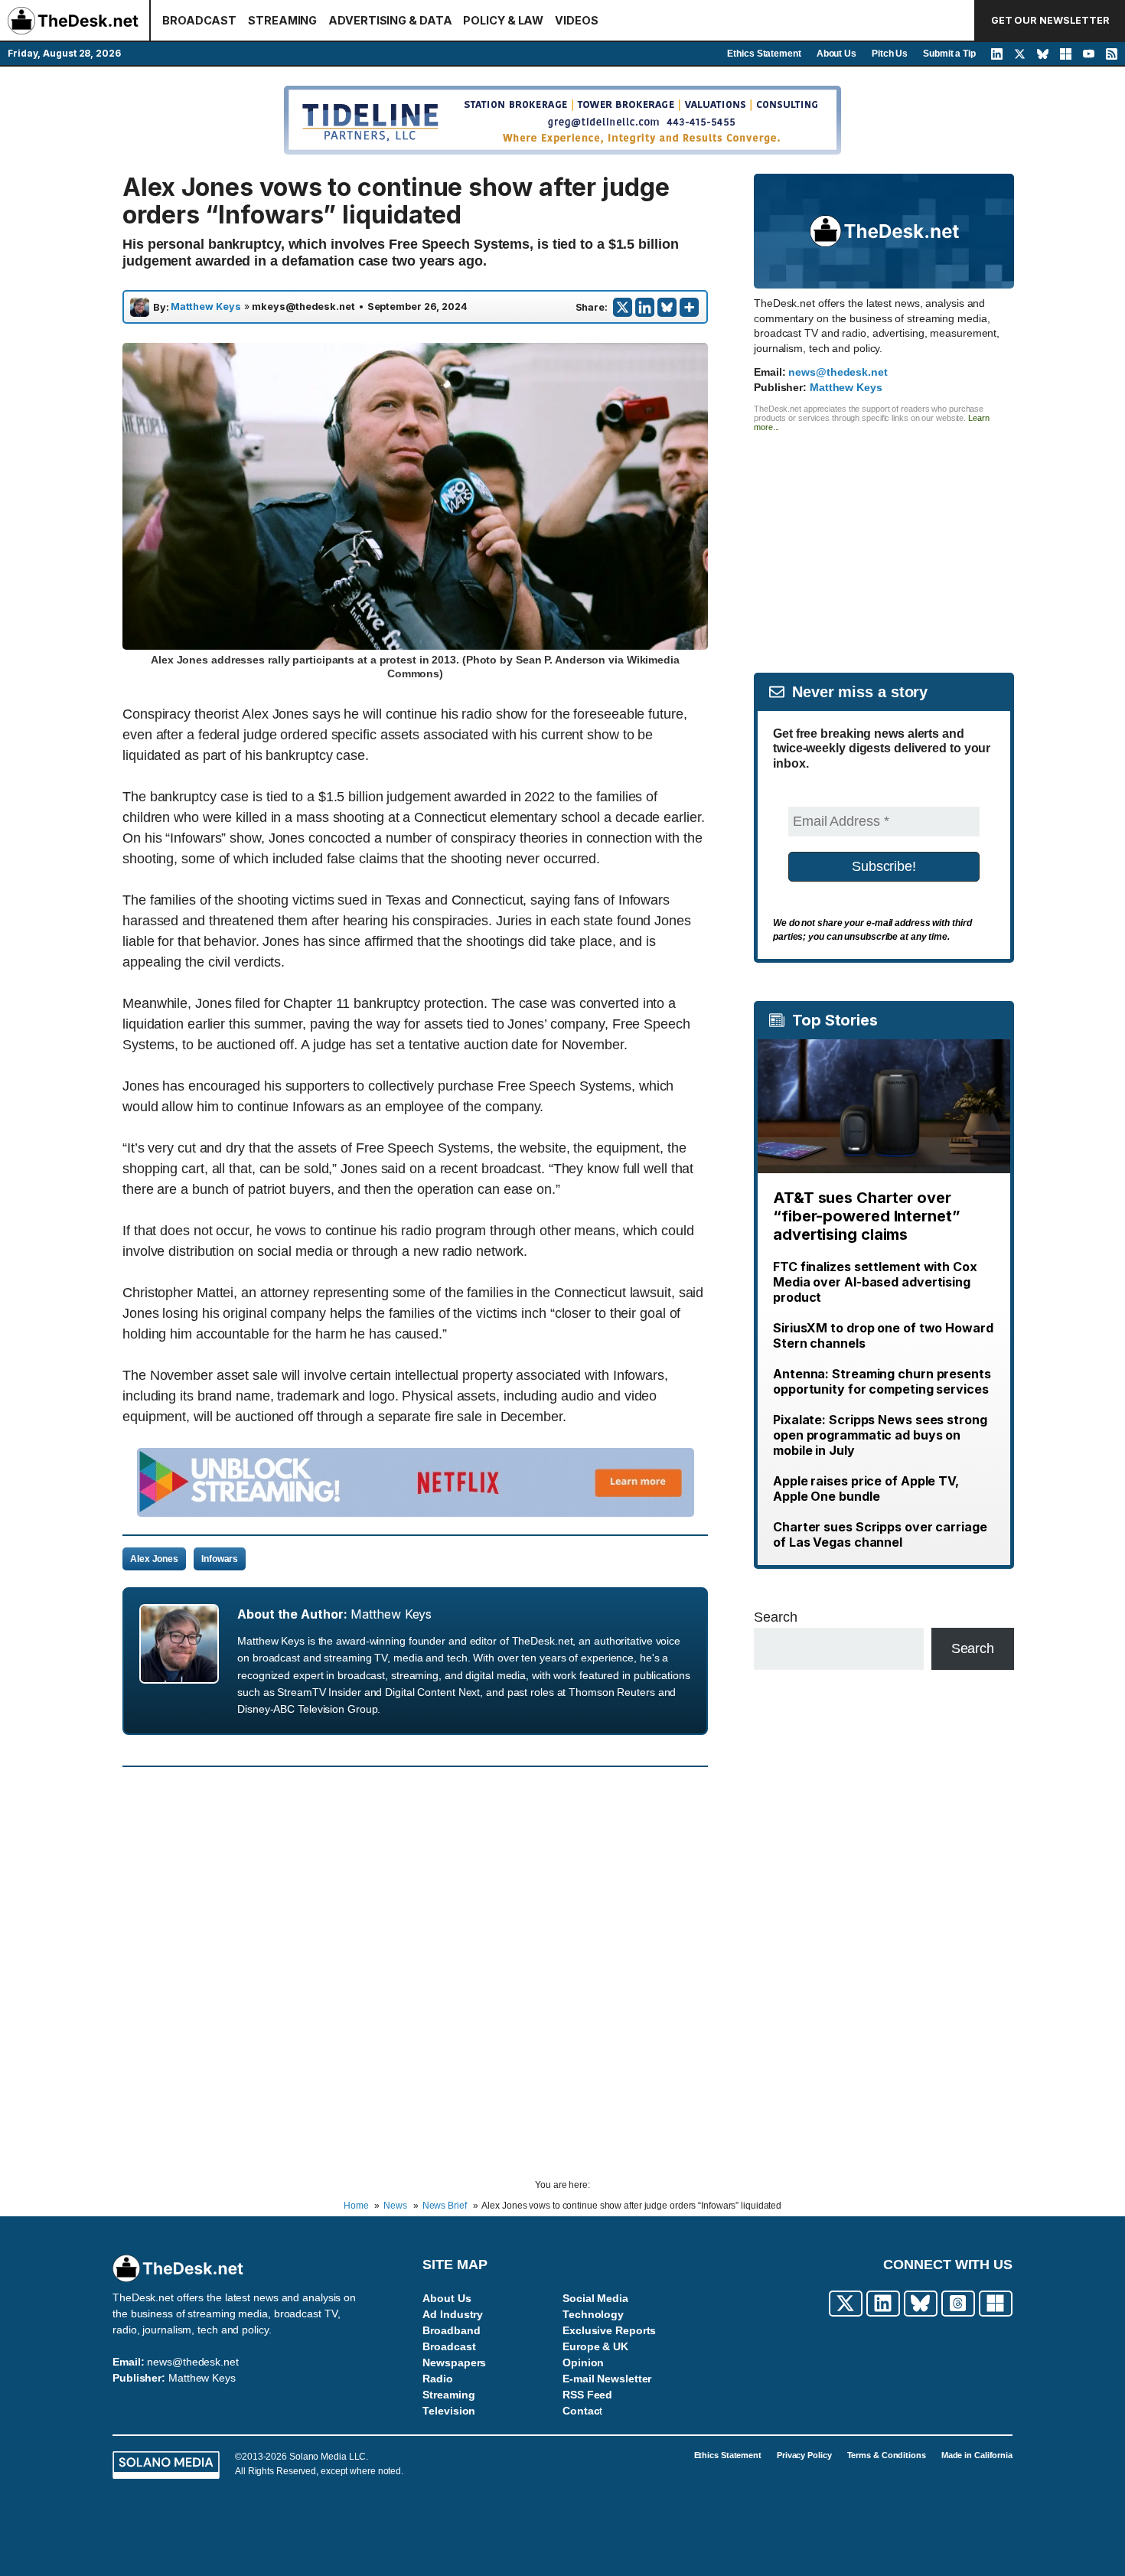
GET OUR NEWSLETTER (1050, 20)
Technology (593, 2314)
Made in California (977, 2455)
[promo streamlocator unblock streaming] (416, 1512)
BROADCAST (199, 20)
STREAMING (282, 20)
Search (775, 1617)
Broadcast (449, 2346)
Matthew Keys (206, 307)
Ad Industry (453, 2314)
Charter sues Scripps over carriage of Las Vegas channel (880, 1534)
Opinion (583, 2362)
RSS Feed (587, 2395)
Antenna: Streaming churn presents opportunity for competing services (882, 1381)
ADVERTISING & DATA (390, 20)
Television (449, 2411)
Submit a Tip (949, 54)
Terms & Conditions (887, 2455)
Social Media (595, 2298)
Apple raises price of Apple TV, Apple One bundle (866, 1489)
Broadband (451, 2330)
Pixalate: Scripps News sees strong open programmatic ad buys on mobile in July (880, 1435)
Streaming (448, 2395)
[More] (689, 307)
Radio (438, 2379)
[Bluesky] (667, 307)
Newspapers (454, 2362)
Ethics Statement (764, 54)
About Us (836, 54)
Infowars (220, 1559)
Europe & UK (595, 2346)
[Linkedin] (645, 307)
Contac (581, 2411)
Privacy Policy (804, 2455)
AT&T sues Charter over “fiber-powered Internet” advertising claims (867, 1216)
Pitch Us (890, 54)
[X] (623, 307)
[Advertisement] (884, 539)
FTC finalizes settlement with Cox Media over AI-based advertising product (875, 1282)
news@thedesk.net (838, 372)
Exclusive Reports (609, 2330)
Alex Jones (154, 1559)
